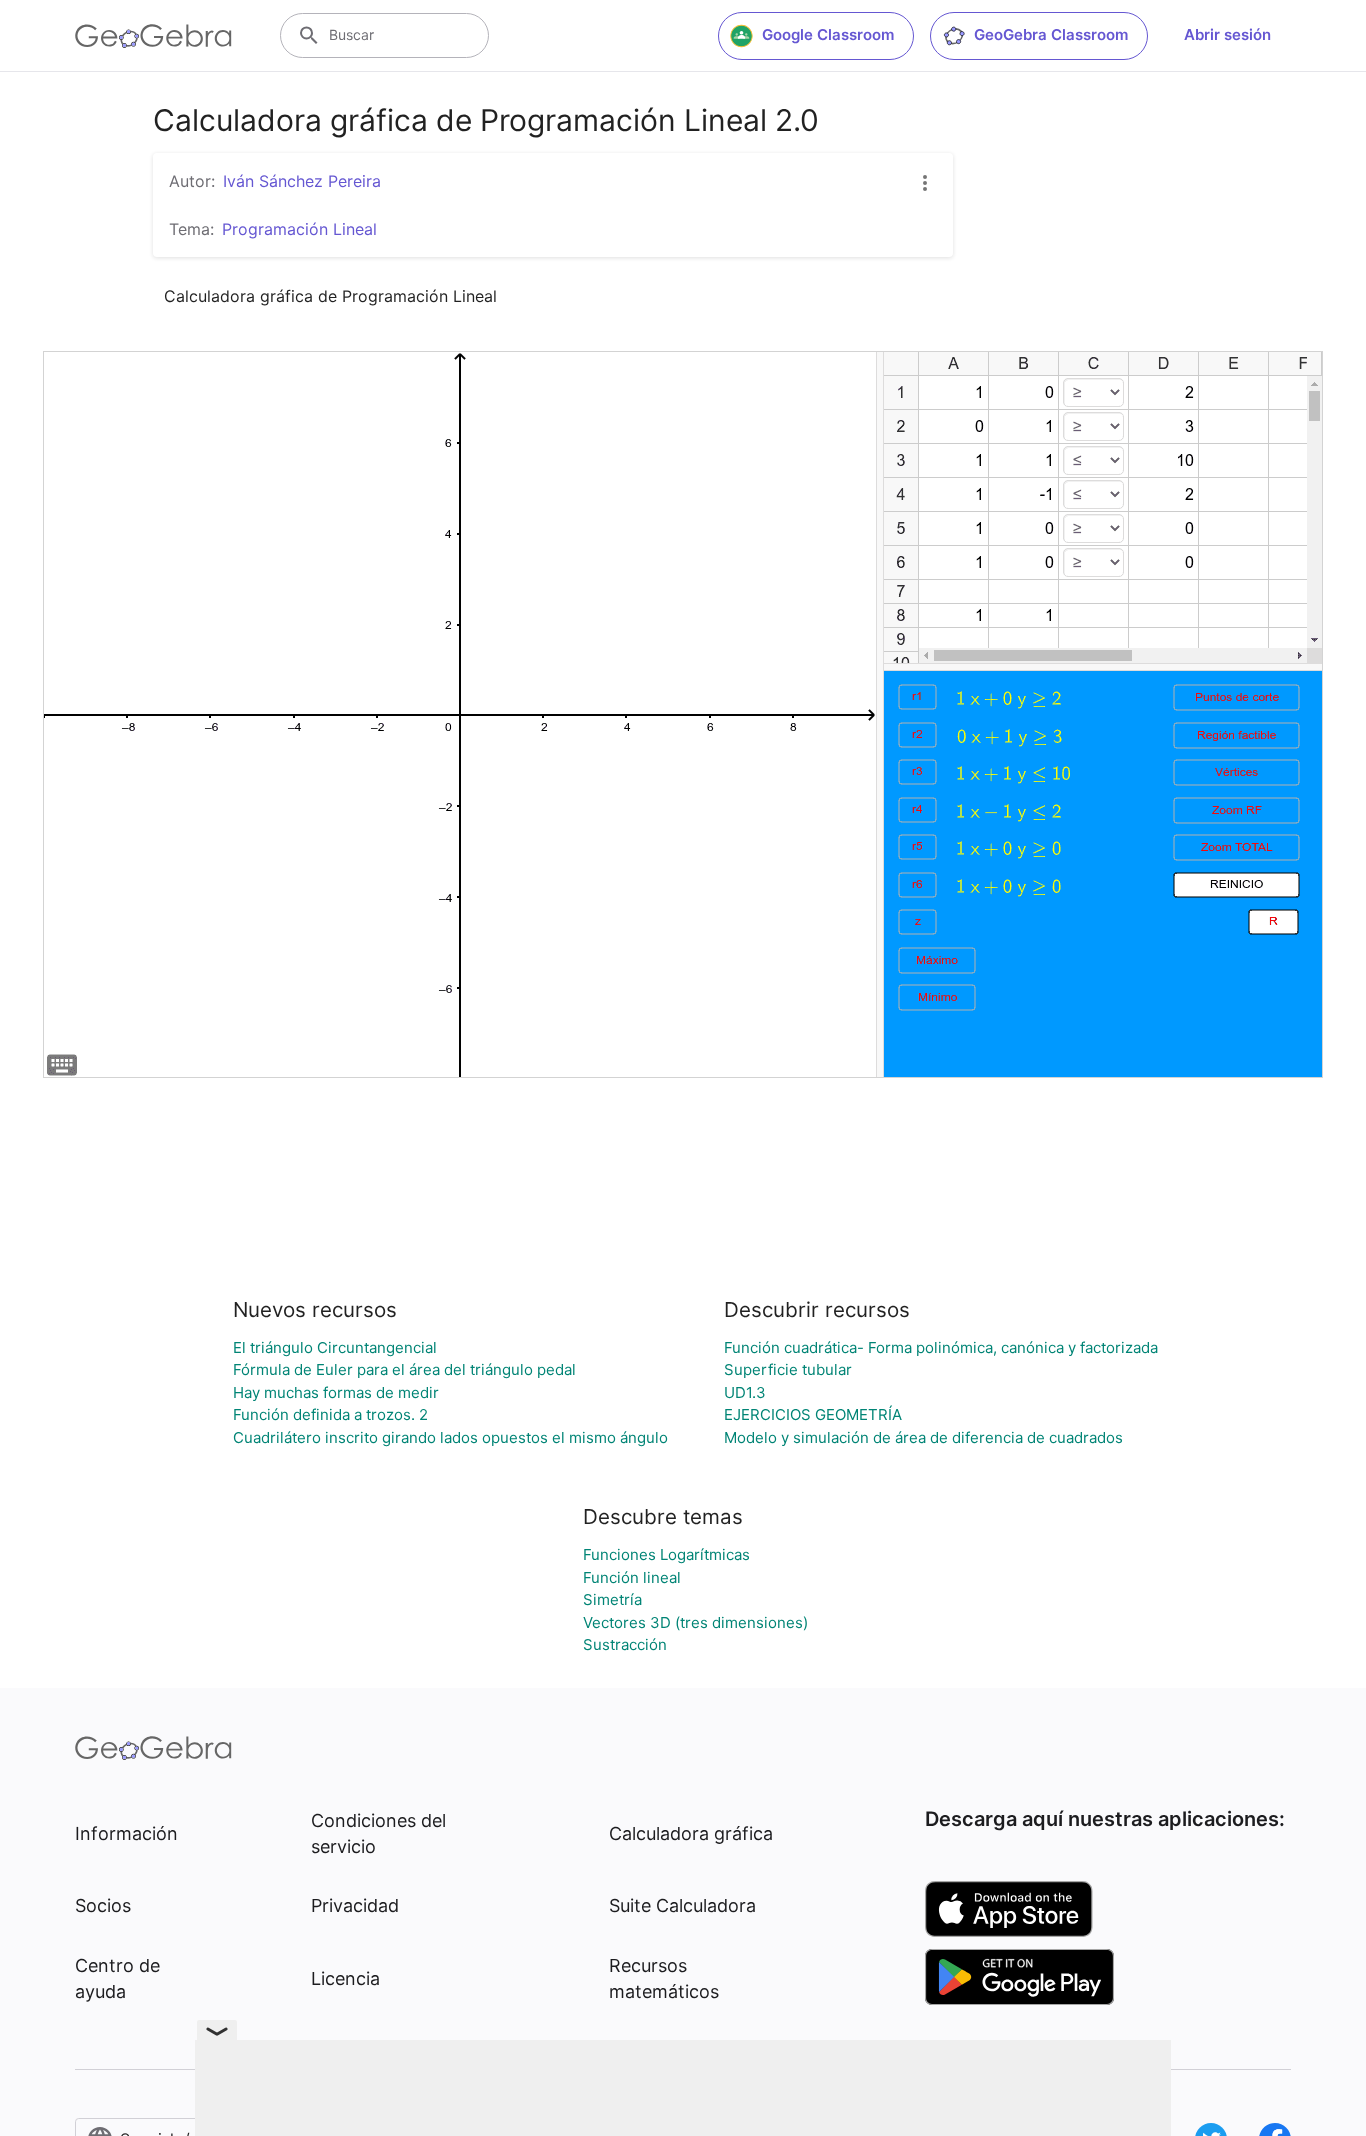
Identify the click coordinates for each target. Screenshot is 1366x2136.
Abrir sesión (1227, 34)
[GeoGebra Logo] (153, 36)
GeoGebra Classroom (1051, 34)
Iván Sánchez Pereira (302, 181)
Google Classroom (828, 34)
